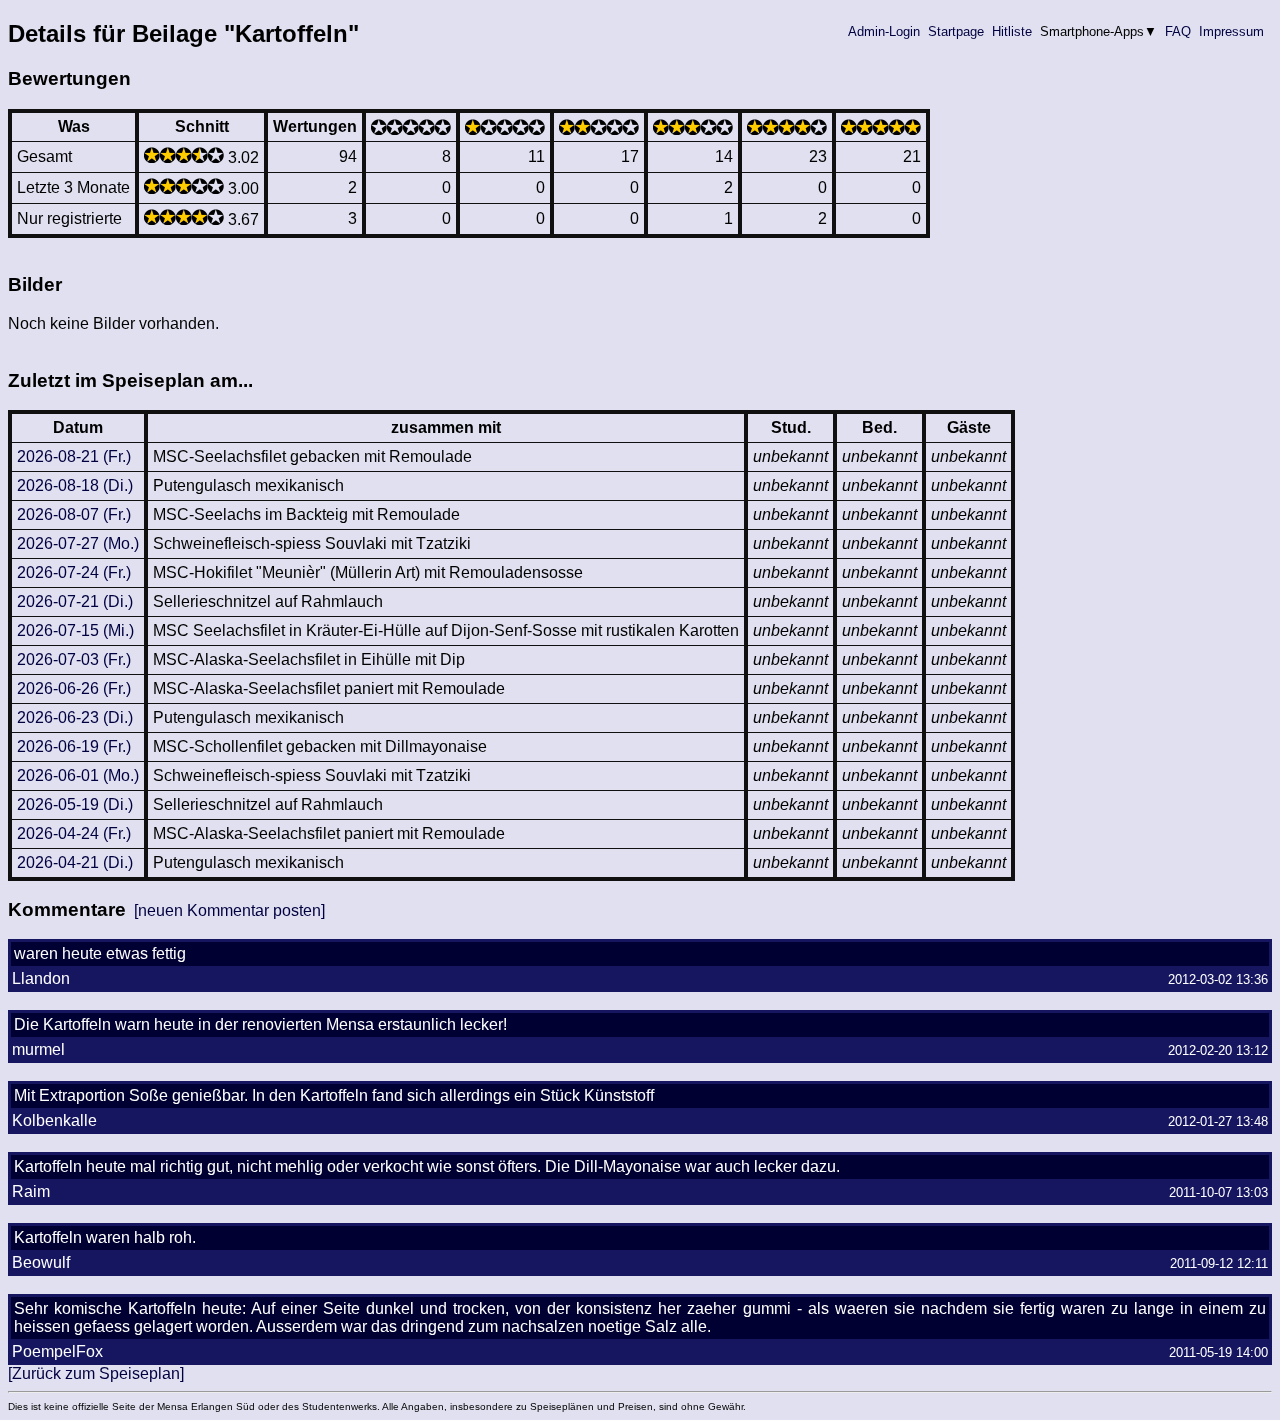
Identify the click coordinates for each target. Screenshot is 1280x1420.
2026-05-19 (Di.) (75, 804)
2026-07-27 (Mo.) (78, 543)
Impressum (1231, 31)
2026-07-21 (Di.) (75, 601)
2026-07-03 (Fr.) (74, 659)
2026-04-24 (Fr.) (74, 833)
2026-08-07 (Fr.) (74, 514)
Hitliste (1012, 31)
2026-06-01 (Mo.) (78, 775)
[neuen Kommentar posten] (229, 910)
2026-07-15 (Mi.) (75, 630)
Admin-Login (884, 31)
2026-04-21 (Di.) (75, 862)
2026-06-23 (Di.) (75, 717)
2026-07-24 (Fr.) (74, 572)
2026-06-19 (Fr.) (74, 746)
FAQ (1178, 31)
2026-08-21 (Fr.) (74, 456)
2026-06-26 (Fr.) (74, 688)
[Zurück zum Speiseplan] (96, 1373)
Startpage (956, 31)
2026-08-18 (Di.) (75, 485)
